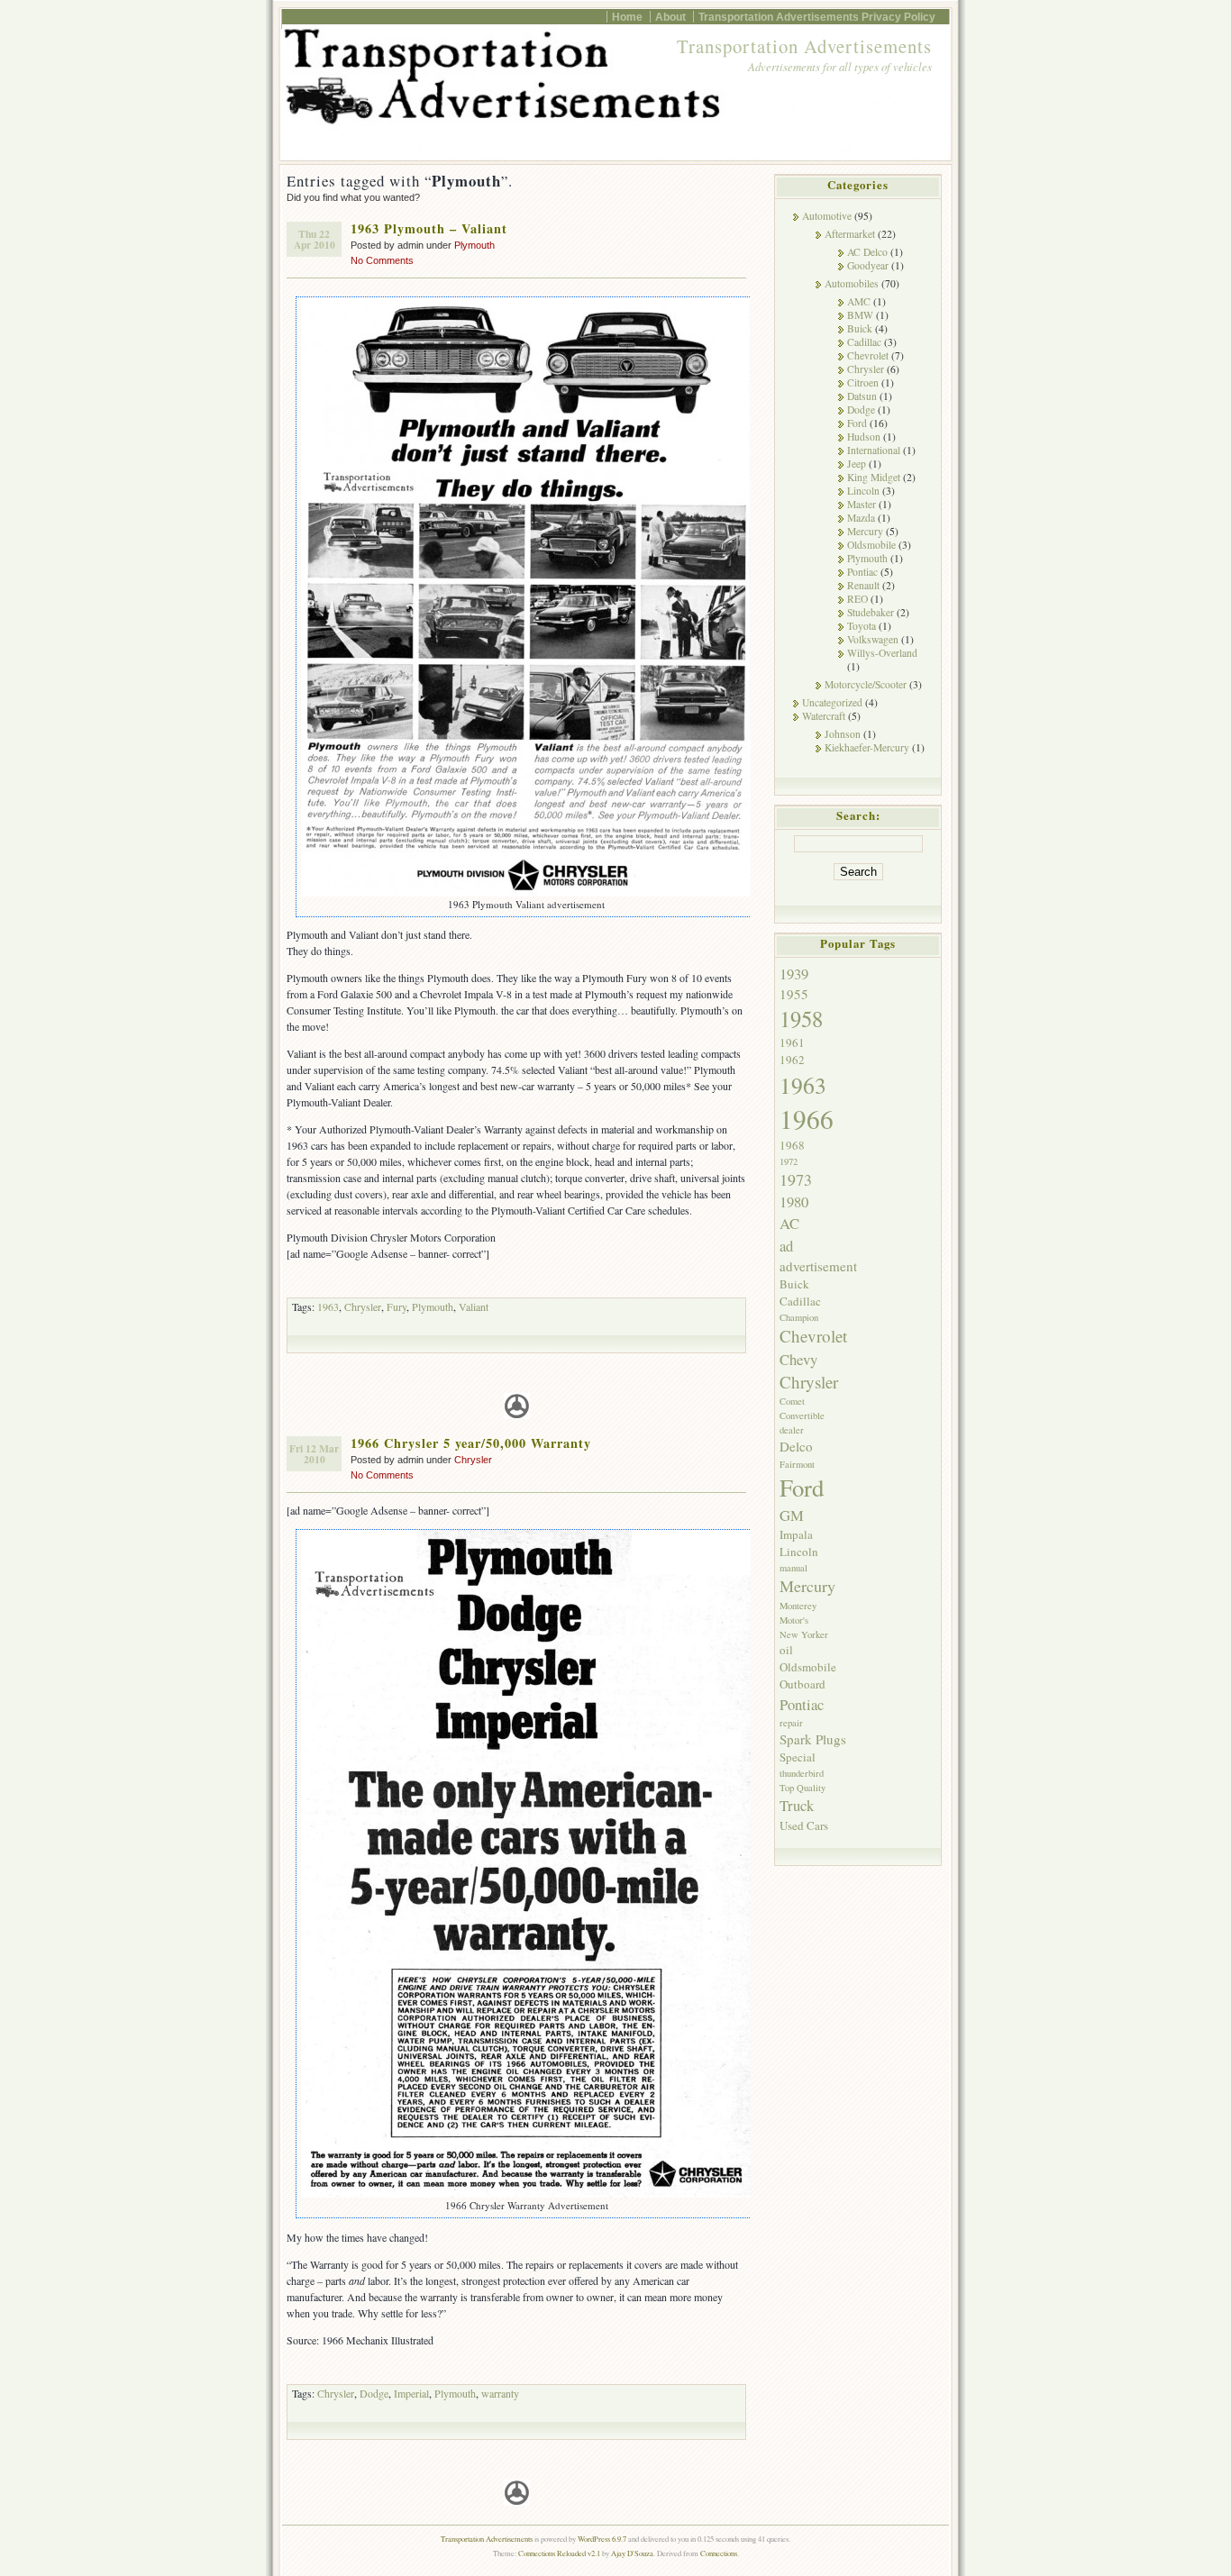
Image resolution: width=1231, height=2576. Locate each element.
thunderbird (802, 1773)
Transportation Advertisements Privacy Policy (817, 17)
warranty (500, 2393)
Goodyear (868, 265)
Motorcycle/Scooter (866, 684)
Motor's (794, 1620)
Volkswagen (873, 639)
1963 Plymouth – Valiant (429, 228)
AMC (859, 301)
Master (862, 504)
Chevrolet (868, 355)
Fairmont (797, 1464)
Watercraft (824, 716)
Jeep (857, 464)
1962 (792, 1060)
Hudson (864, 437)
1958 (801, 1019)
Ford (857, 423)
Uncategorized (832, 702)
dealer (792, 1430)
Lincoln (863, 491)
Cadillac (864, 342)
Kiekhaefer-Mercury (867, 747)
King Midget (874, 477)
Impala (796, 1534)
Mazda (861, 518)
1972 (789, 1161)
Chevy (798, 1359)
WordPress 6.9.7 (602, 2539)
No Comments (382, 260)
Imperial (411, 2393)
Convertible (802, 1415)
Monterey (798, 1606)
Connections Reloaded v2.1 (559, 2553)
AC (789, 1223)
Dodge (374, 2393)
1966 (807, 1119)
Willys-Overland (882, 653)
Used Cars (804, 1825)
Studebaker (871, 612)
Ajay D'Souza (632, 2553)
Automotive (827, 216)
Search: (858, 815)
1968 (792, 1145)
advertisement (818, 1266)
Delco (796, 1446)
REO (857, 599)
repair (791, 1723)
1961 (792, 1042)
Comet (792, 1401)
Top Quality (802, 1788)
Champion (799, 1317)
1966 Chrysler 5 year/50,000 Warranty (471, 1443)
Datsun (862, 396)
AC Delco (867, 252)
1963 (328, 1306)
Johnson (843, 734)
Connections (719, 2553)
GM (792, 1515)
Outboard (802, 1684)
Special (798, 1757)
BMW (860, 315)
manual (793, 1568)
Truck (797, 1805)
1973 (796, 1179)
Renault (863, 585)
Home (627, 17)
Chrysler (363, 1306)
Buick (860, 328)
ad (786, 1246)
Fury (397, 1306)
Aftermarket (850, 234)
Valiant (474, 1306)
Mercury (865, 531)
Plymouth (474, 245)
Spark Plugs (813, 1739)
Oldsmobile (871, 545)
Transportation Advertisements (804, 46)
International (874, 450)
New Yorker (804, 1634)
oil (786, 1650)
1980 (794, 1202)
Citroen (863, 382)
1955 (794, 994)
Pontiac (862, 572)
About (670, 17)
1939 (794, 974)
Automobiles (852, 283)
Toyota (862, 626)
